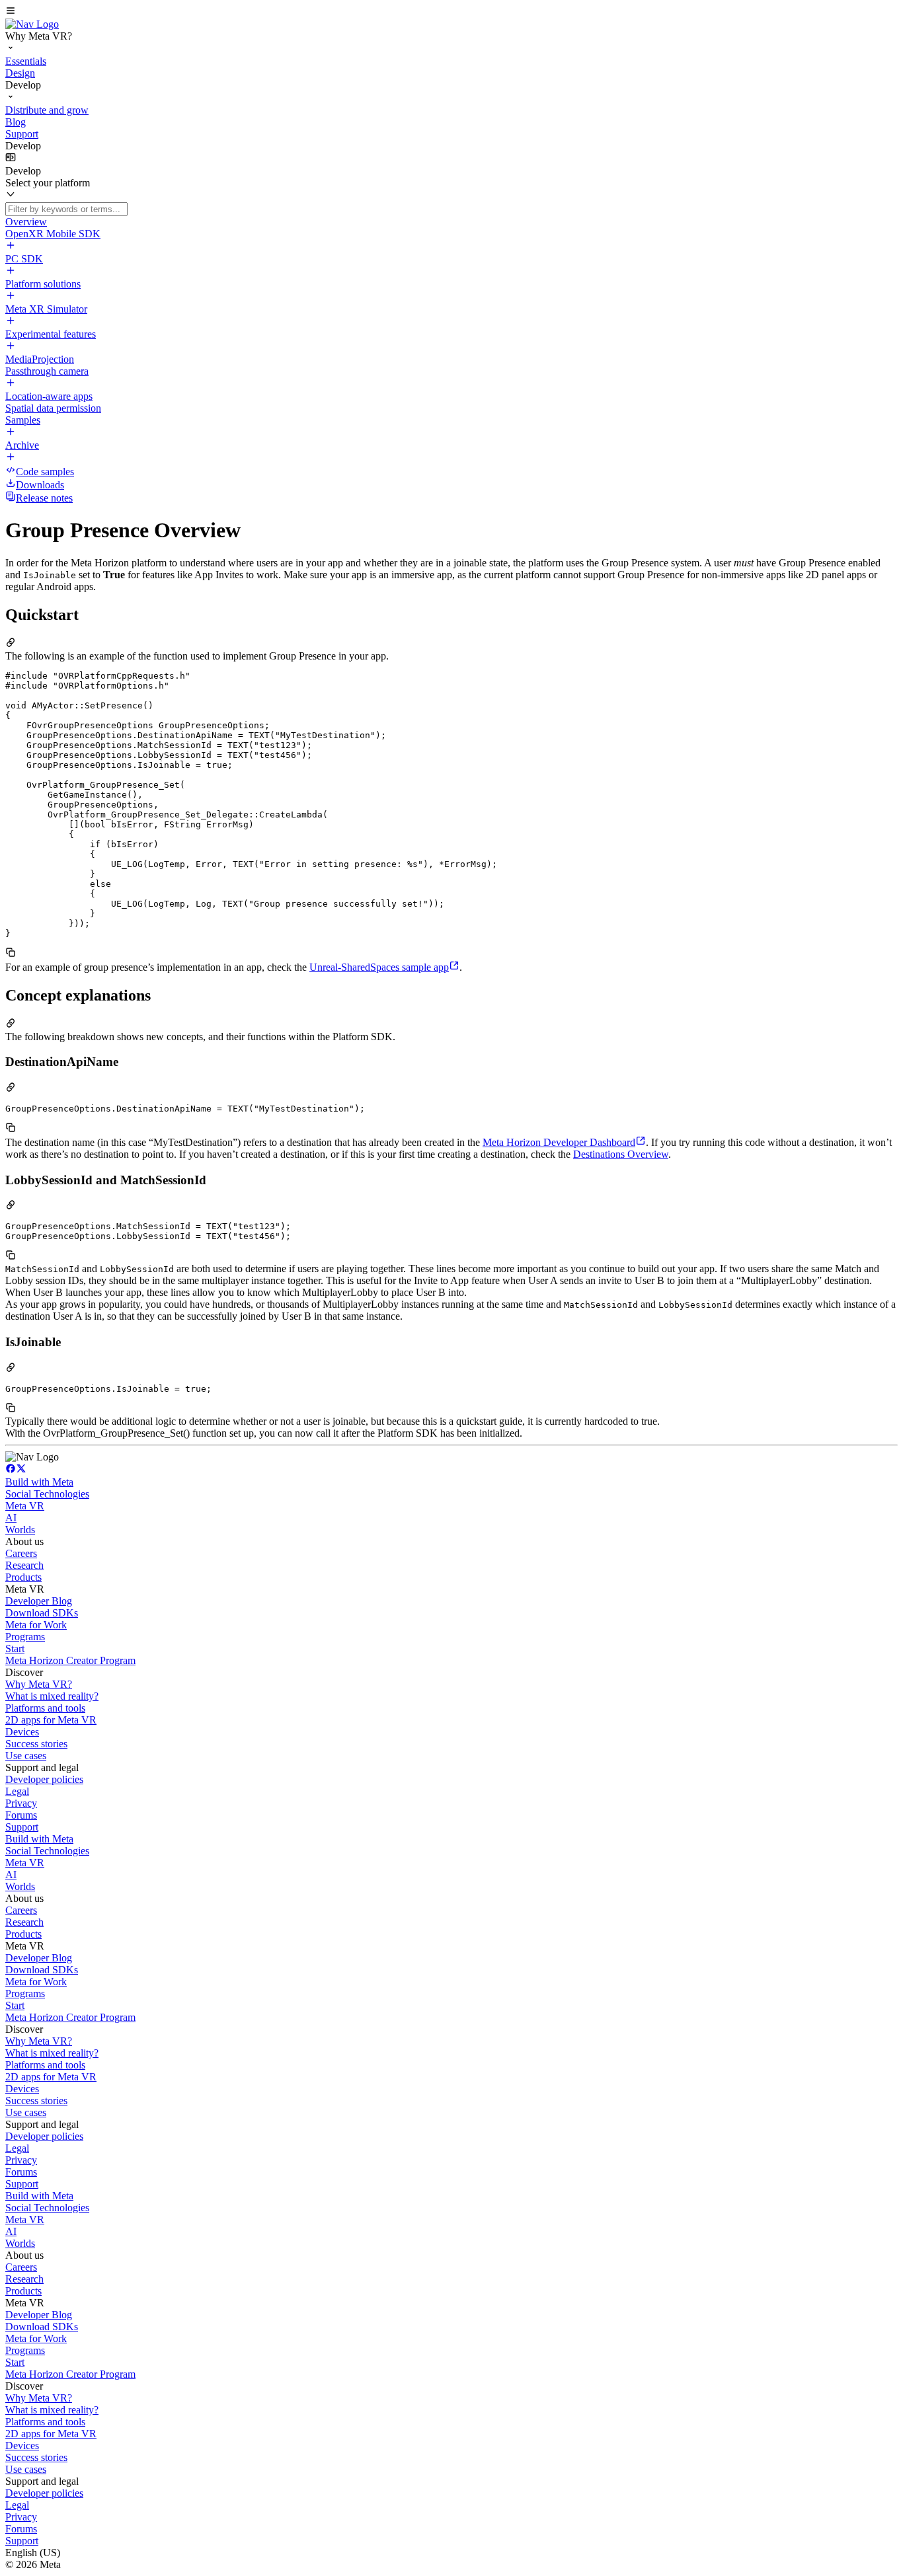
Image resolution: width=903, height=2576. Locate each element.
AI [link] (11, 1518)
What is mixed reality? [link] (52, 1696)
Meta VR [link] (25, 1506)
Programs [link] (25, 1637)
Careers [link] (21, 1553)
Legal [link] (17, 1791)
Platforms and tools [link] (45, 1708)
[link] (32, 24)
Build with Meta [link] (39, 1482)
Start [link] (15, 1648)
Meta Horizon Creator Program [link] (70, 1660)
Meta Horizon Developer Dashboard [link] (559, 1142)
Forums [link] (21, 1815)
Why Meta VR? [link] (39, 1684)
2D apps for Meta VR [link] (51, 1720)
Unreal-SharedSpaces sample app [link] (379, 967)
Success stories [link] (36, 1744)
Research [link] (24, 1565)
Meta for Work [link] (36, 1625)
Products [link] (23, 1577)
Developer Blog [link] (39, 1601)
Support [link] (22, 1827)
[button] (451, 12)
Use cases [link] (26, 1756)
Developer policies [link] (44, 1779)
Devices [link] (22, 1732)
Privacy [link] (21, 1803)
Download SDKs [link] (42, 1613)
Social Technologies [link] (47, 1494)
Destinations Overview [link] (621, 1154)
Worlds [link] (20, 1530)
